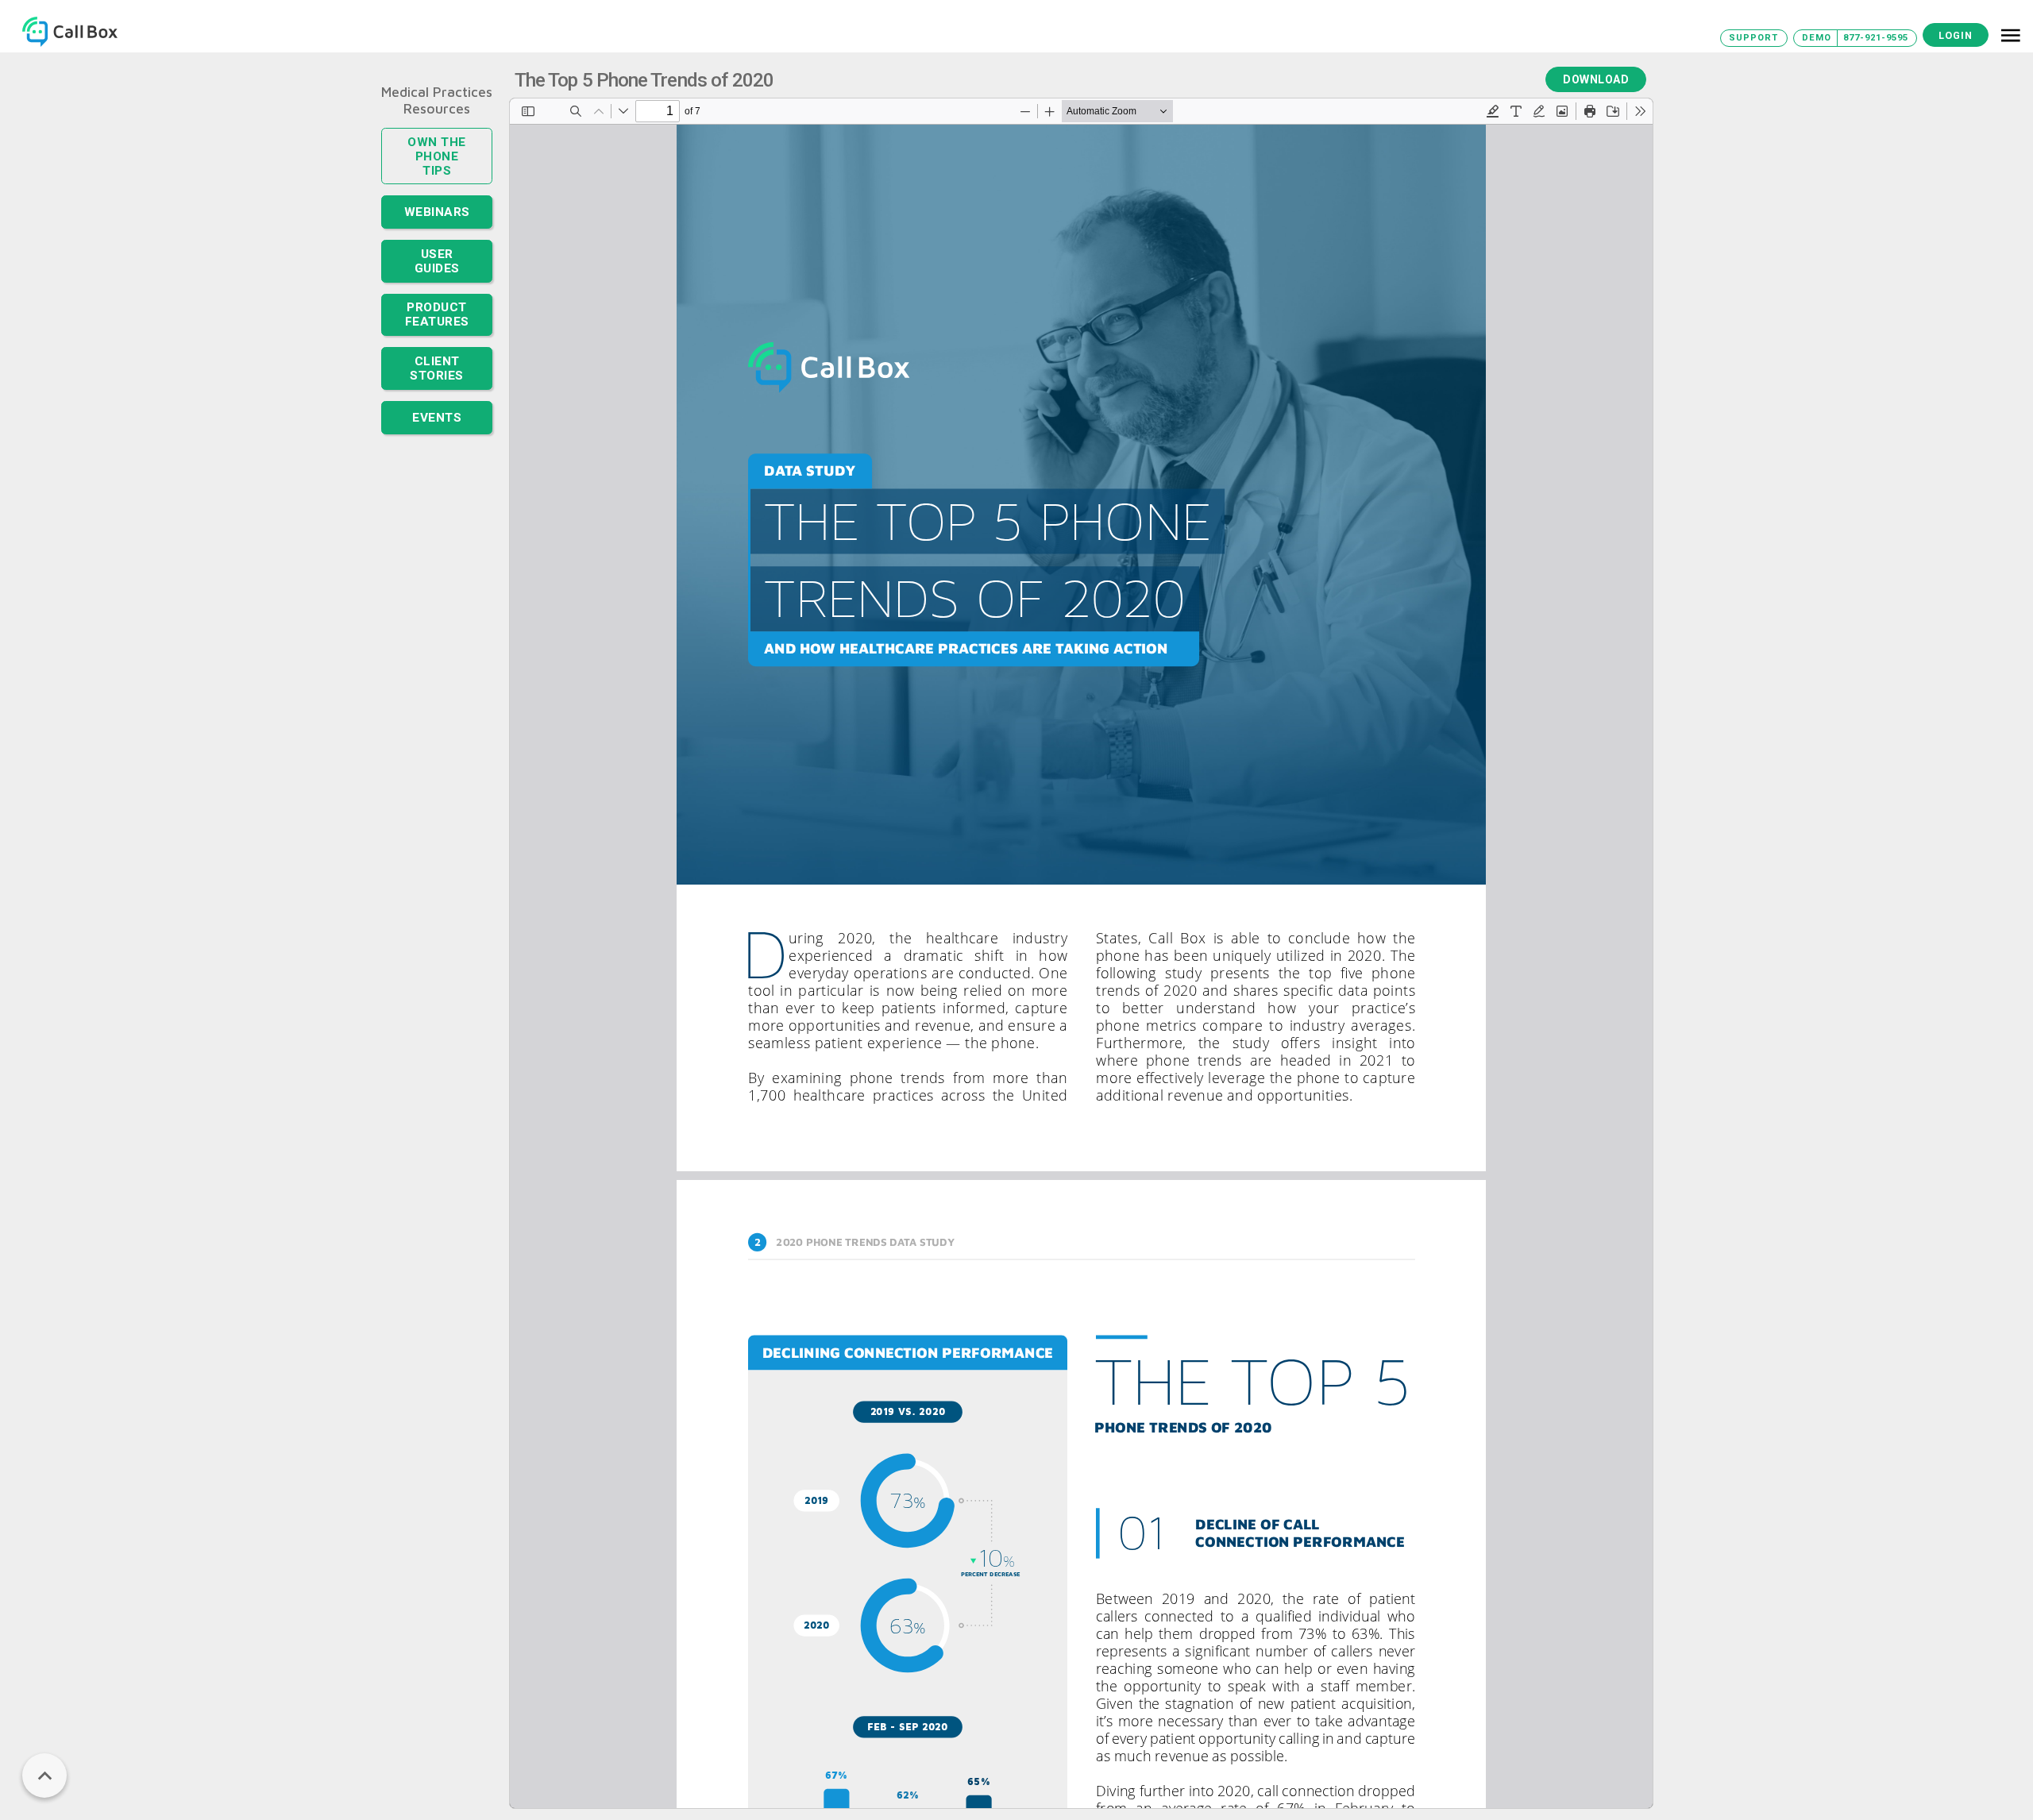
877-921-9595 (1876, 38)
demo (1817, 38)
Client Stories (437, 334)
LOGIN (1956, 35)
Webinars (437, 194)
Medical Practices (437, 92)
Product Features (437, 285)
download (1596, 79)
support (1753, 38)
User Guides (437, 238)
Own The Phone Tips (437, 147)
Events (437, 381)
